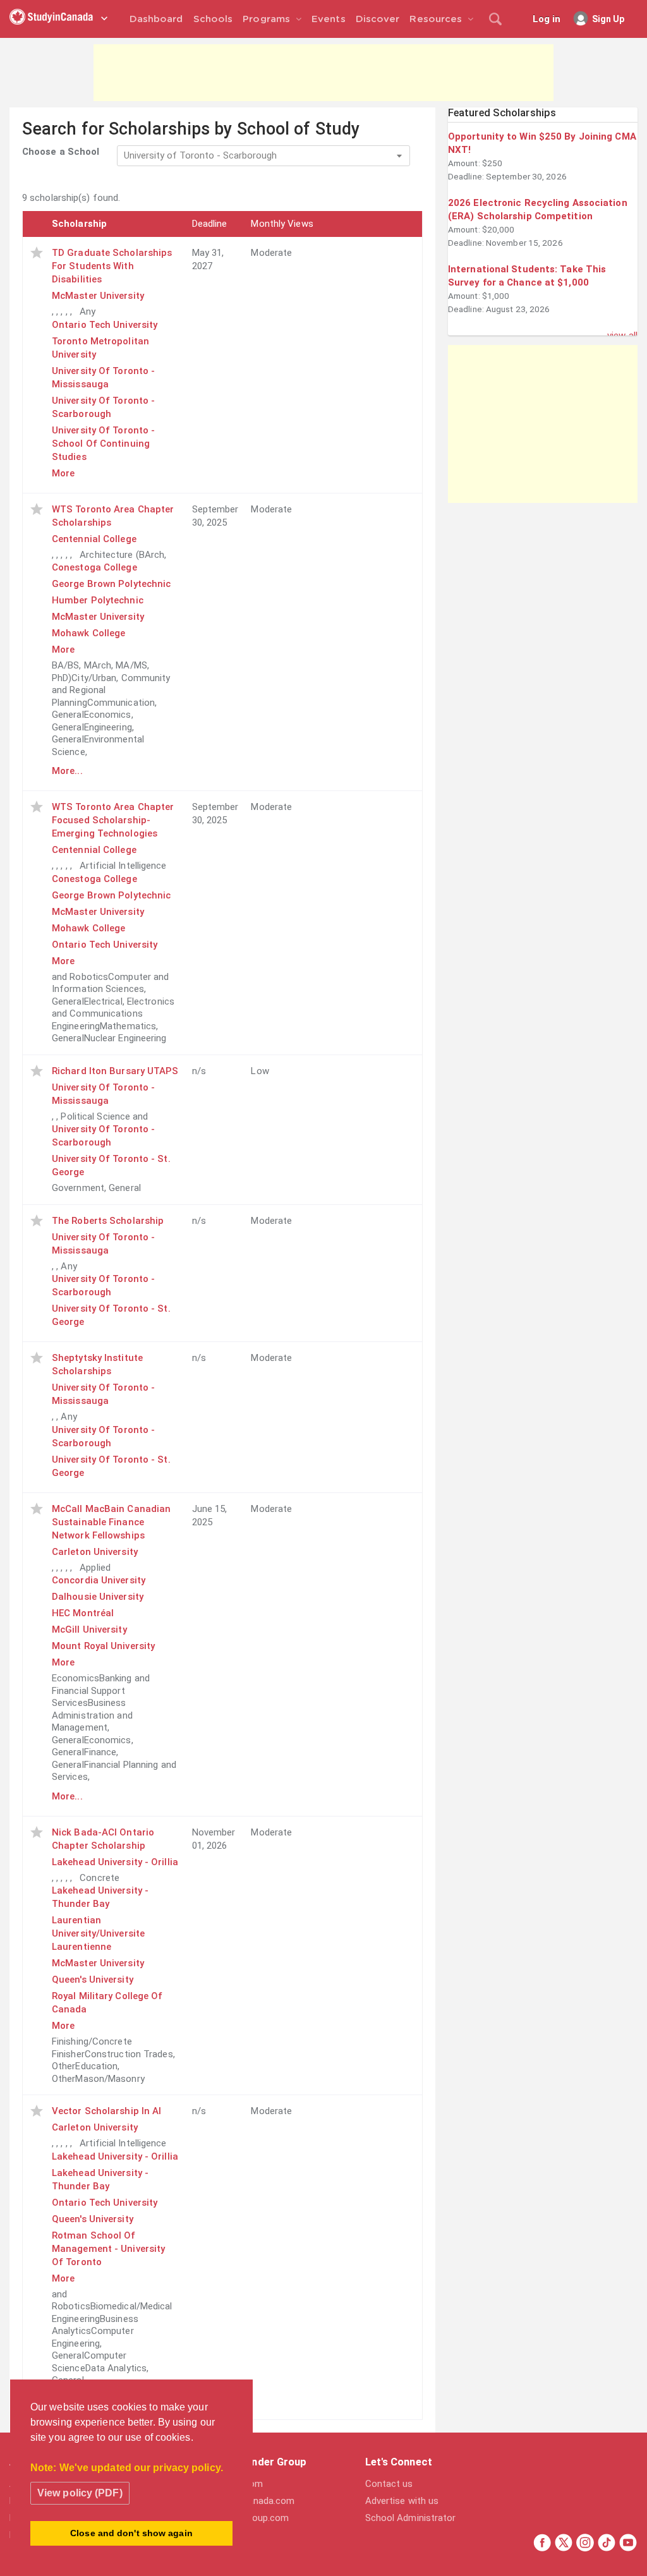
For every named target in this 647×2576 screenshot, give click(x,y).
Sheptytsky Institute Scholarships (97, 1364)
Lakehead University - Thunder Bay (100, 1897)
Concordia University (99, 1580)
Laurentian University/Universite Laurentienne (98, 1933)
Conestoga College (94, 567)
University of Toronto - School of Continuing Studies (103, 444)
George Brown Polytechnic (111, 584)
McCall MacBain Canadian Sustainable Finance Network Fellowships (111, 1522)
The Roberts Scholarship (108, 1221)
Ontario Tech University (105, 325)
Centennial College (94, 539)
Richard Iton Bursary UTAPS (115, 1071)
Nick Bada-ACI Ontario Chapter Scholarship (103, 1839)
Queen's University (93, 1980)
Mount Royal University (103, 1646)
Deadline (210, 224)
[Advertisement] (323, 73)
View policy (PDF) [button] (80, 2493)
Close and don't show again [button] (131, 2533)
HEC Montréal (83, 1613)
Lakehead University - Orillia (115, 1862)
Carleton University (95, 1552)
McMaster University (98, 296)
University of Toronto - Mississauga (103, 378)
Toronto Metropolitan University (100, 348)
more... (67, 771)
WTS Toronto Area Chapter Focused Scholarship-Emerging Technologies (113, 820)
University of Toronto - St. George (111, 1165)
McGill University (89, 1630)
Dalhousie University (98, 1597)
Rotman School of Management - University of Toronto (108, 2249)
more (63, 473)
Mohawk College (88, 633)
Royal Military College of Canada (107, 2003)
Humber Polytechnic (98, 600)
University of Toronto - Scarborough (103, 407)
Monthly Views (282, 224)
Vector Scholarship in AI (106, 2111)
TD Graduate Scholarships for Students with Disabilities (112, 266)
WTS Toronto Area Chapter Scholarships (113, 516)
